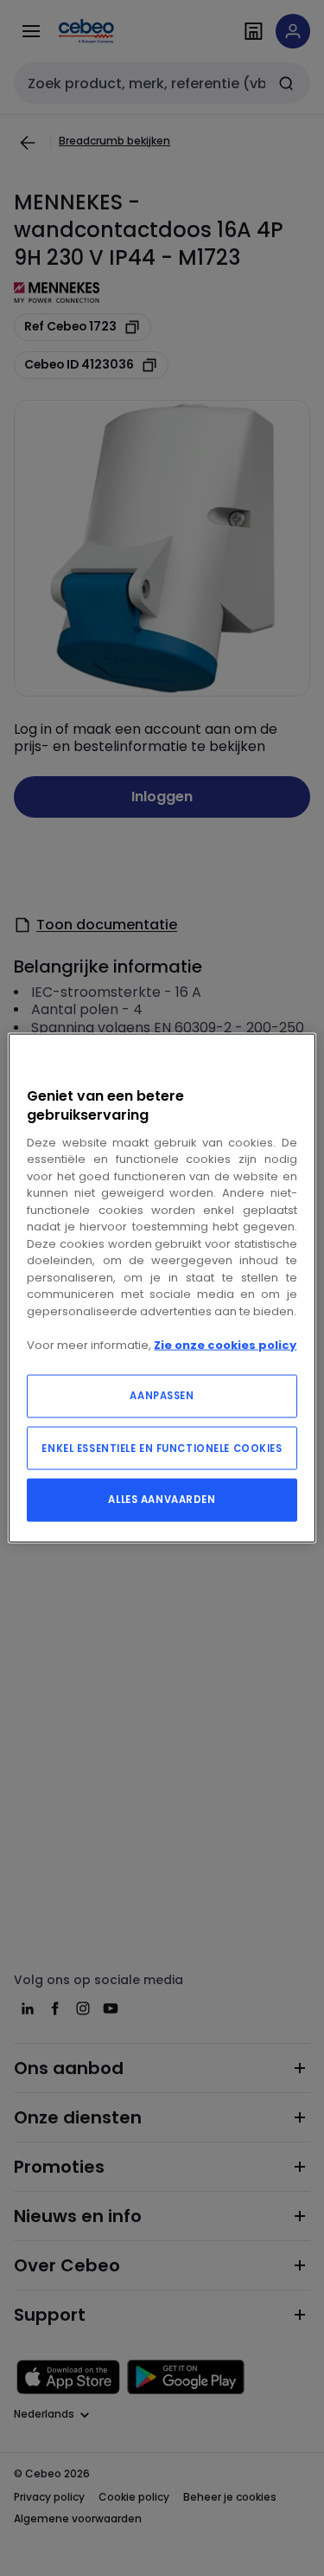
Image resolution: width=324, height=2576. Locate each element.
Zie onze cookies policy (225, 1344)
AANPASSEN (162, 1396)
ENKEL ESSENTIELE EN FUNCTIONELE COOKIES (162, 1449)
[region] (162, 1288)
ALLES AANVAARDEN (162, 1500)
